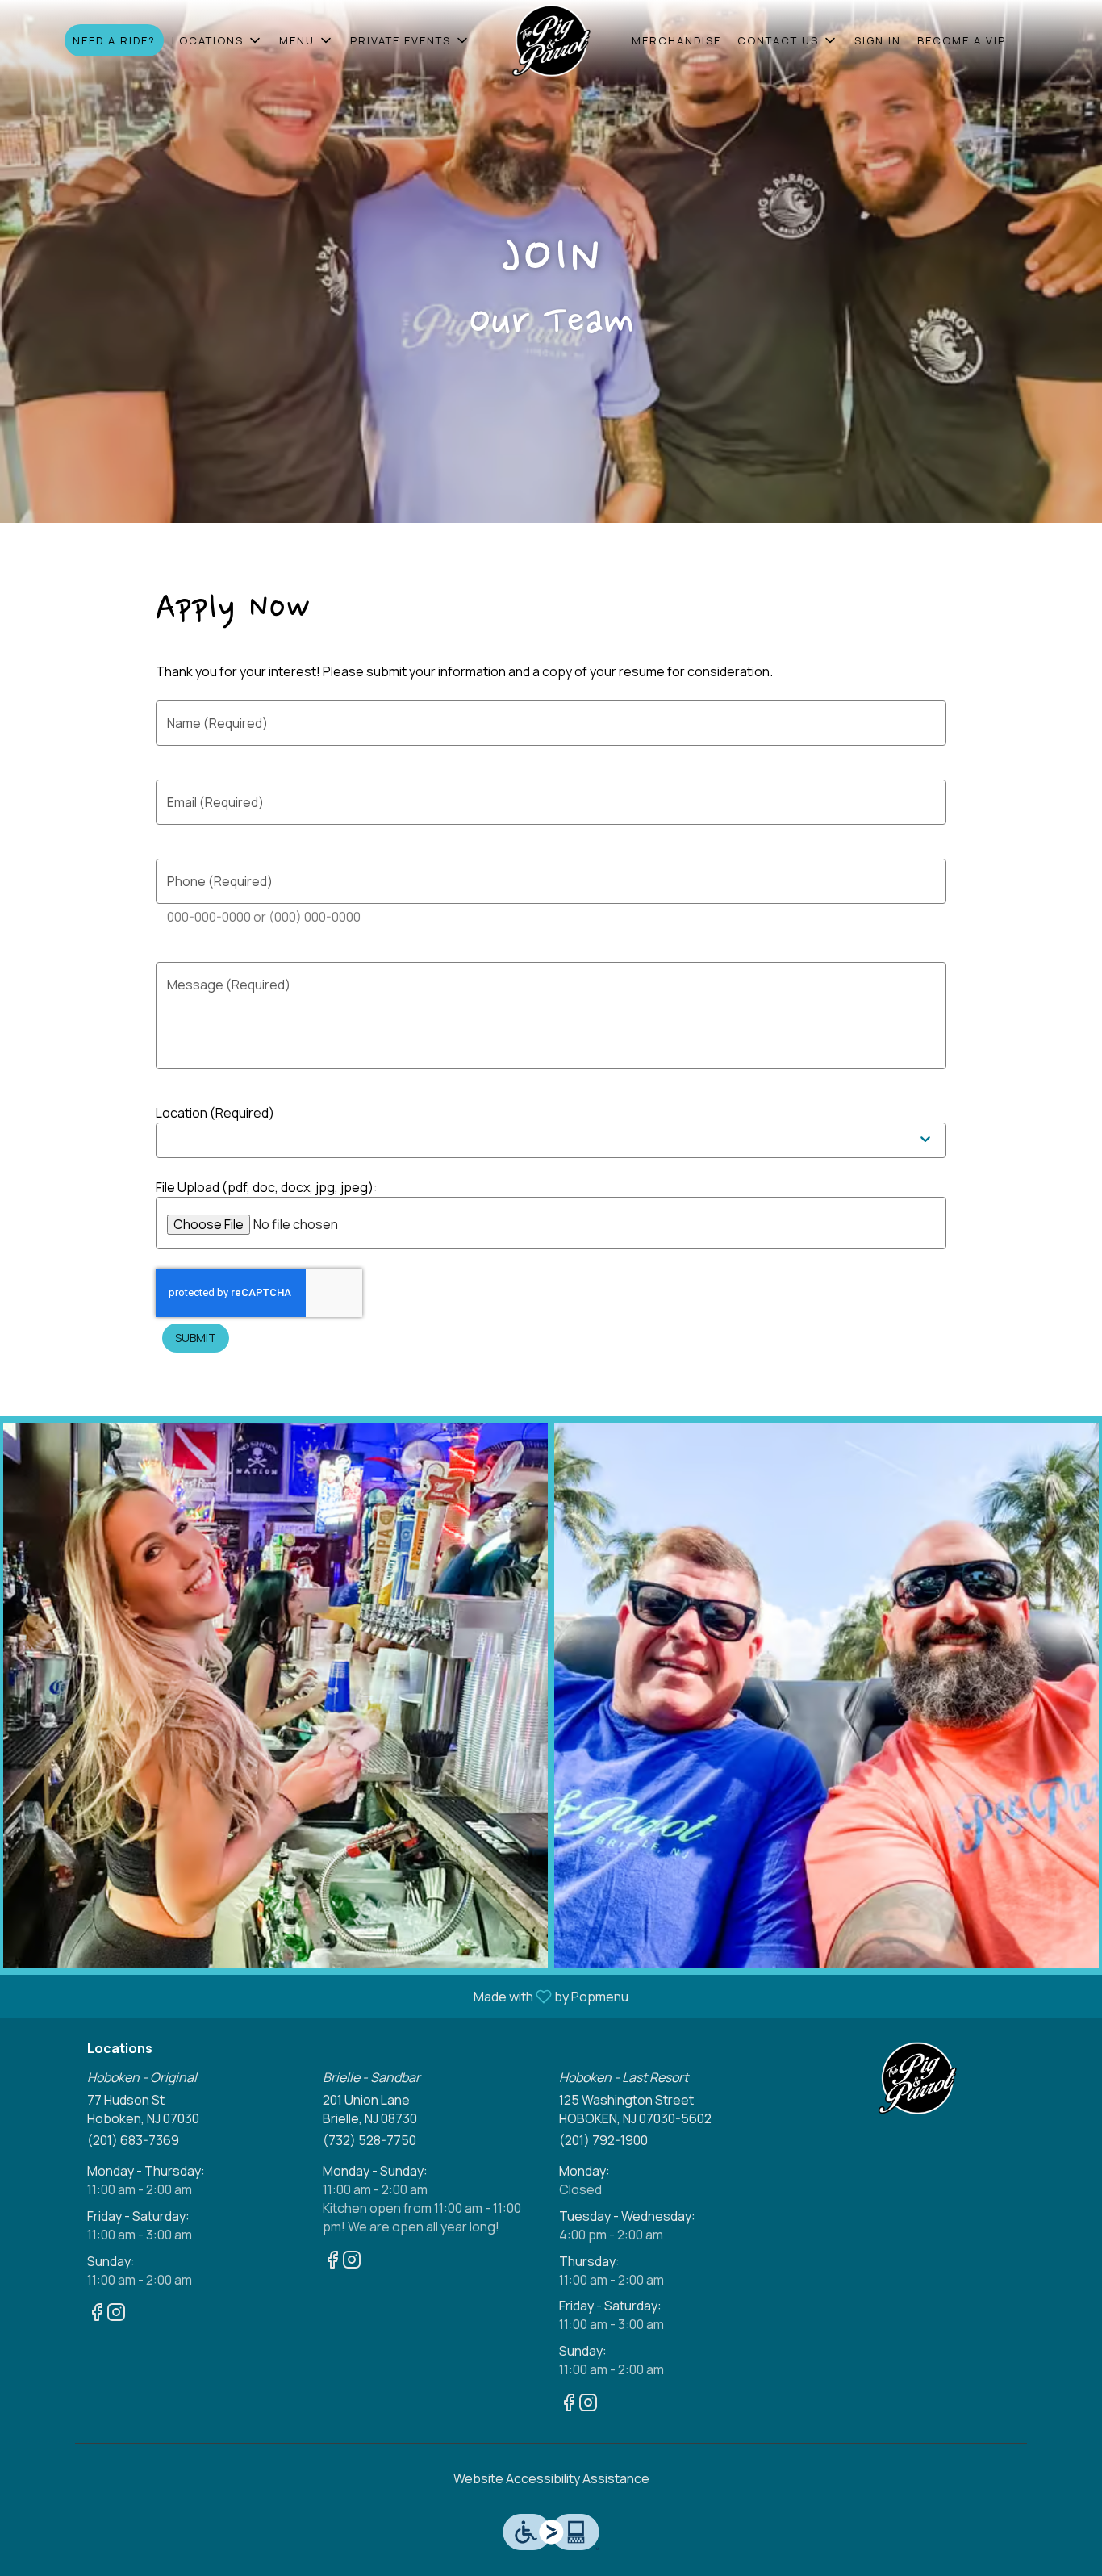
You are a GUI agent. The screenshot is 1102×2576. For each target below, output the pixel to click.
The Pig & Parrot (918, 2078)
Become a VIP (962, 40)
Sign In (878, 40)
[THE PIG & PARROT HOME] (551, 40)
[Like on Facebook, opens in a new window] (97, 2314)
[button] (217, 40)
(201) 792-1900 (603, 2140)
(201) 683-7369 (133, 2140)
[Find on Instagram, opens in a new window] (116, 2314)
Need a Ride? (114, 40)
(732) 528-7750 (369, 2140)
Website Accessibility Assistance (551, 2478)
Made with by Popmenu (320, 1996)
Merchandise (676, 40)
